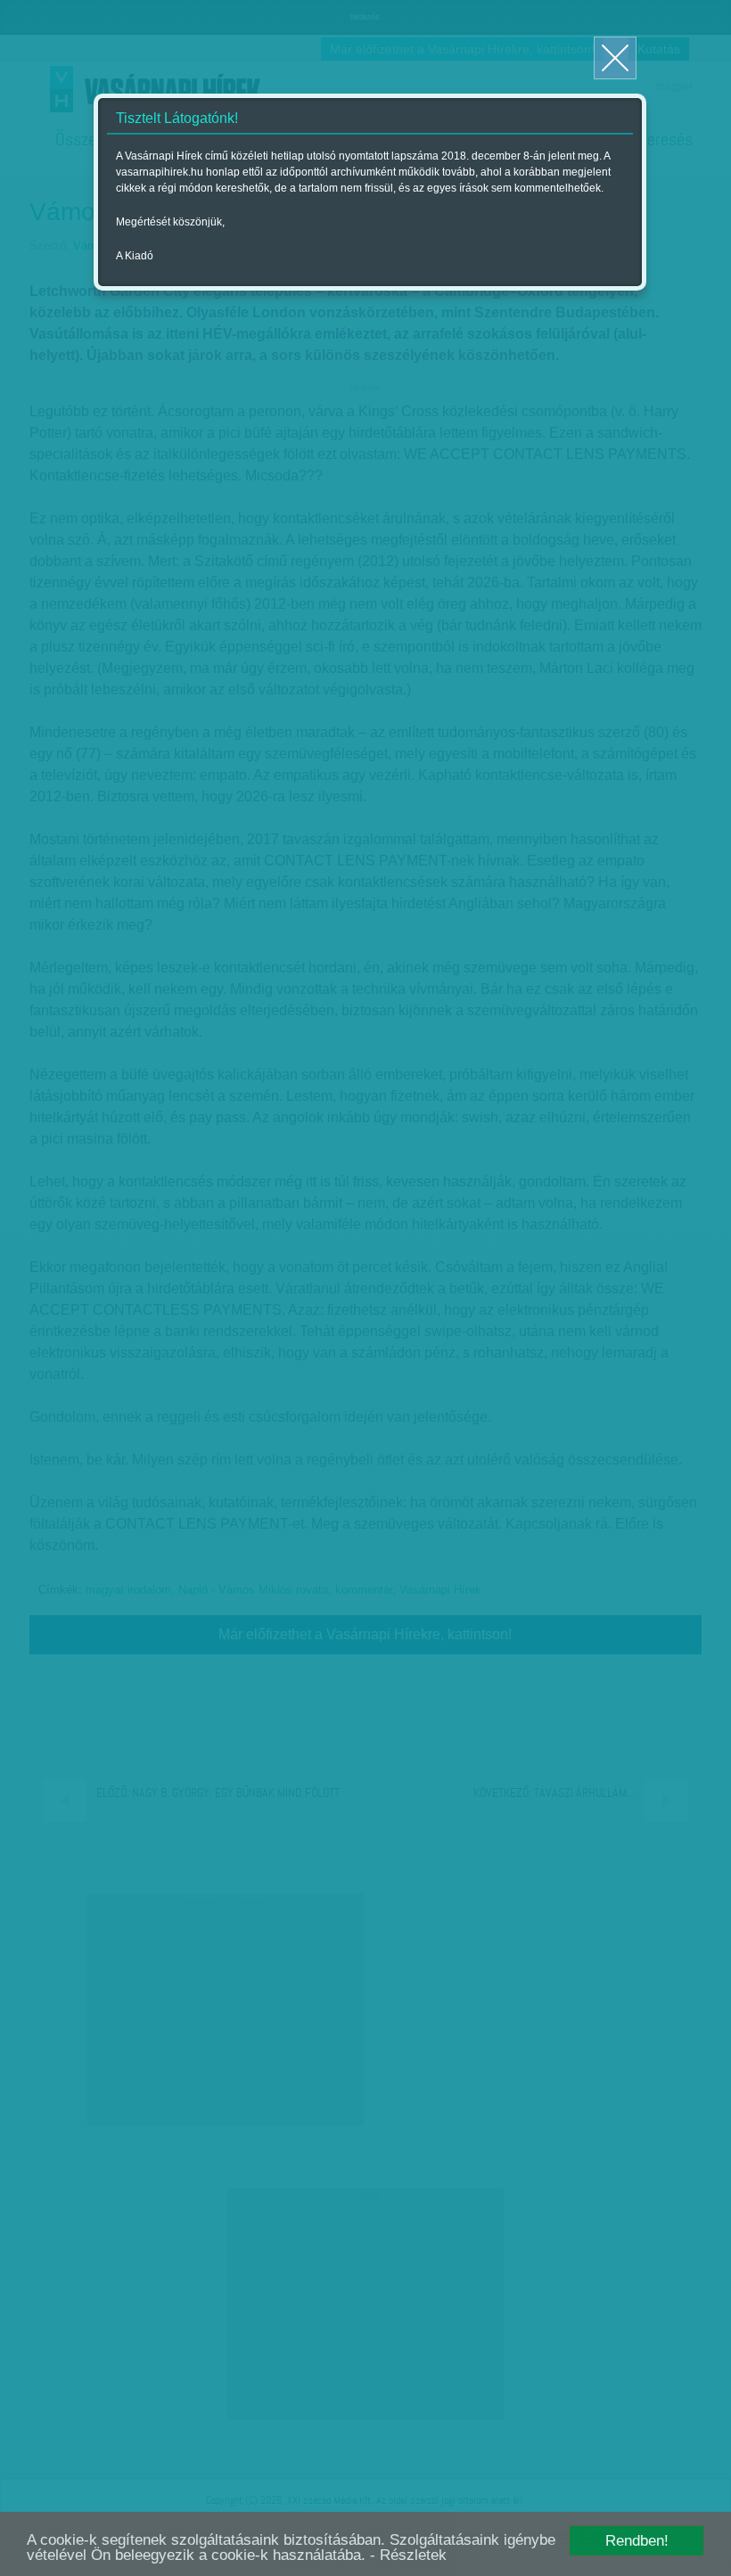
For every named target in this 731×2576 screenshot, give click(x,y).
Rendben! (637, 2541)
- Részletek (408, 2555)
